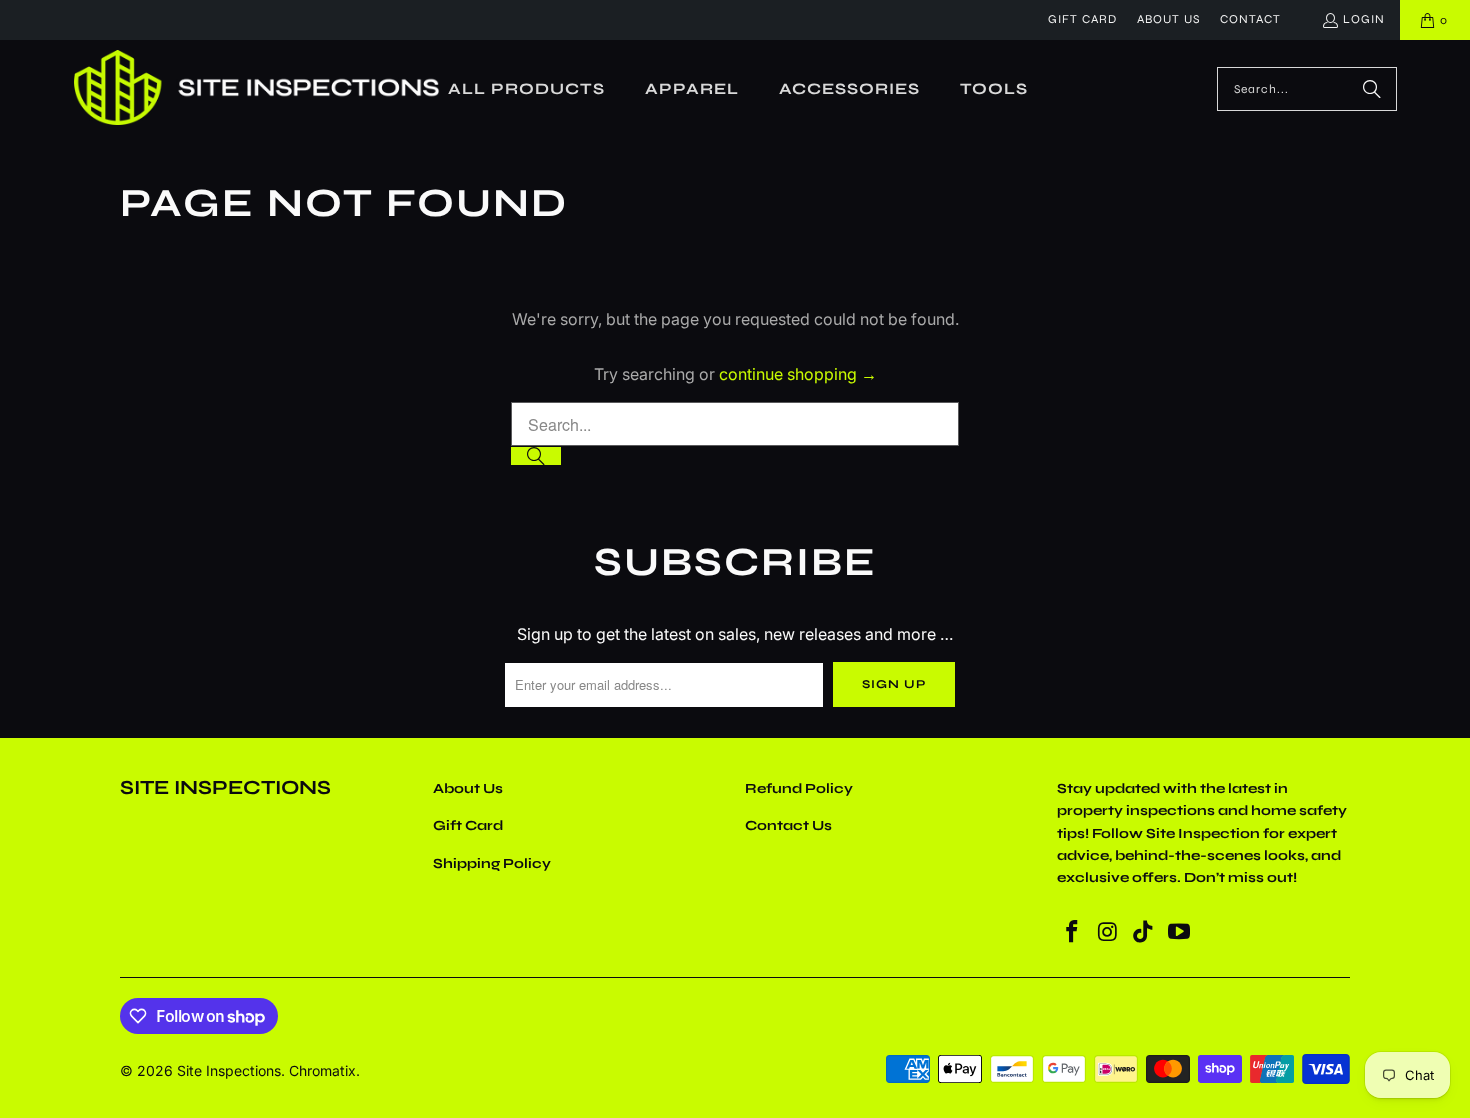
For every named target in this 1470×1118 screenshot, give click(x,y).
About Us (1168, 19)
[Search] (1372, 89)
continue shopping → (798, 374)
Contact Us (788, 825)
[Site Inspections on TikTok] (1144, 932)
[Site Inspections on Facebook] (1072, 932)
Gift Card (1082, 19)
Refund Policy (799, 788)
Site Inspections (229, 1070)
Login (1364, 19)
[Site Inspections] (257, 89)
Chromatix (322, 1070)
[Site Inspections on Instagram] (1108, 932)
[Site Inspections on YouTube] (1179, 932)
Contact (1250, 19)
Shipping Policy (492, 863)
